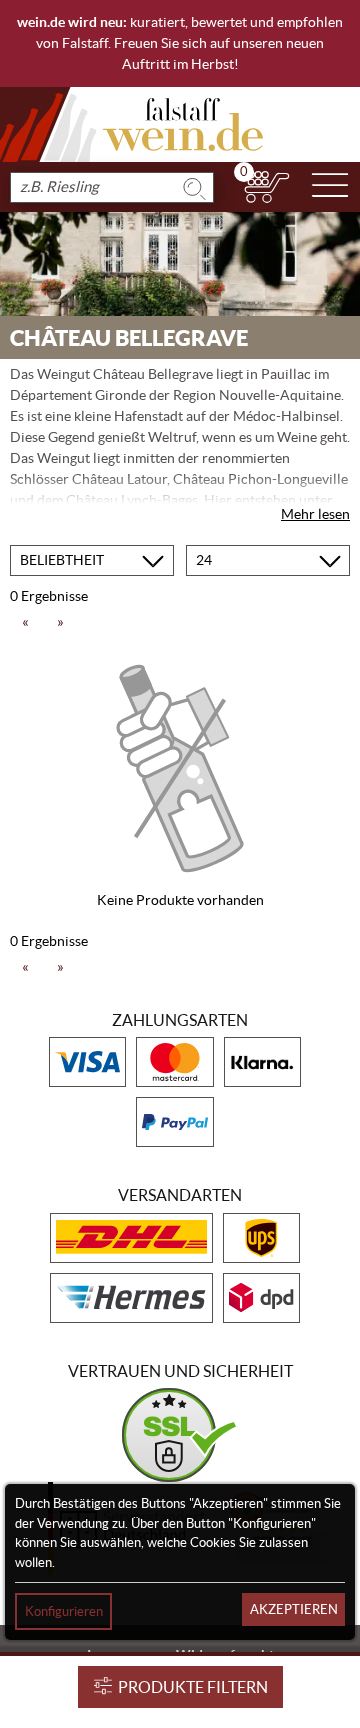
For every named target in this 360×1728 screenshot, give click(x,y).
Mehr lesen (315, 514)
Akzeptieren (294, 1609)
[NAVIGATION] (330, 187)
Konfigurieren (64, 1611)
